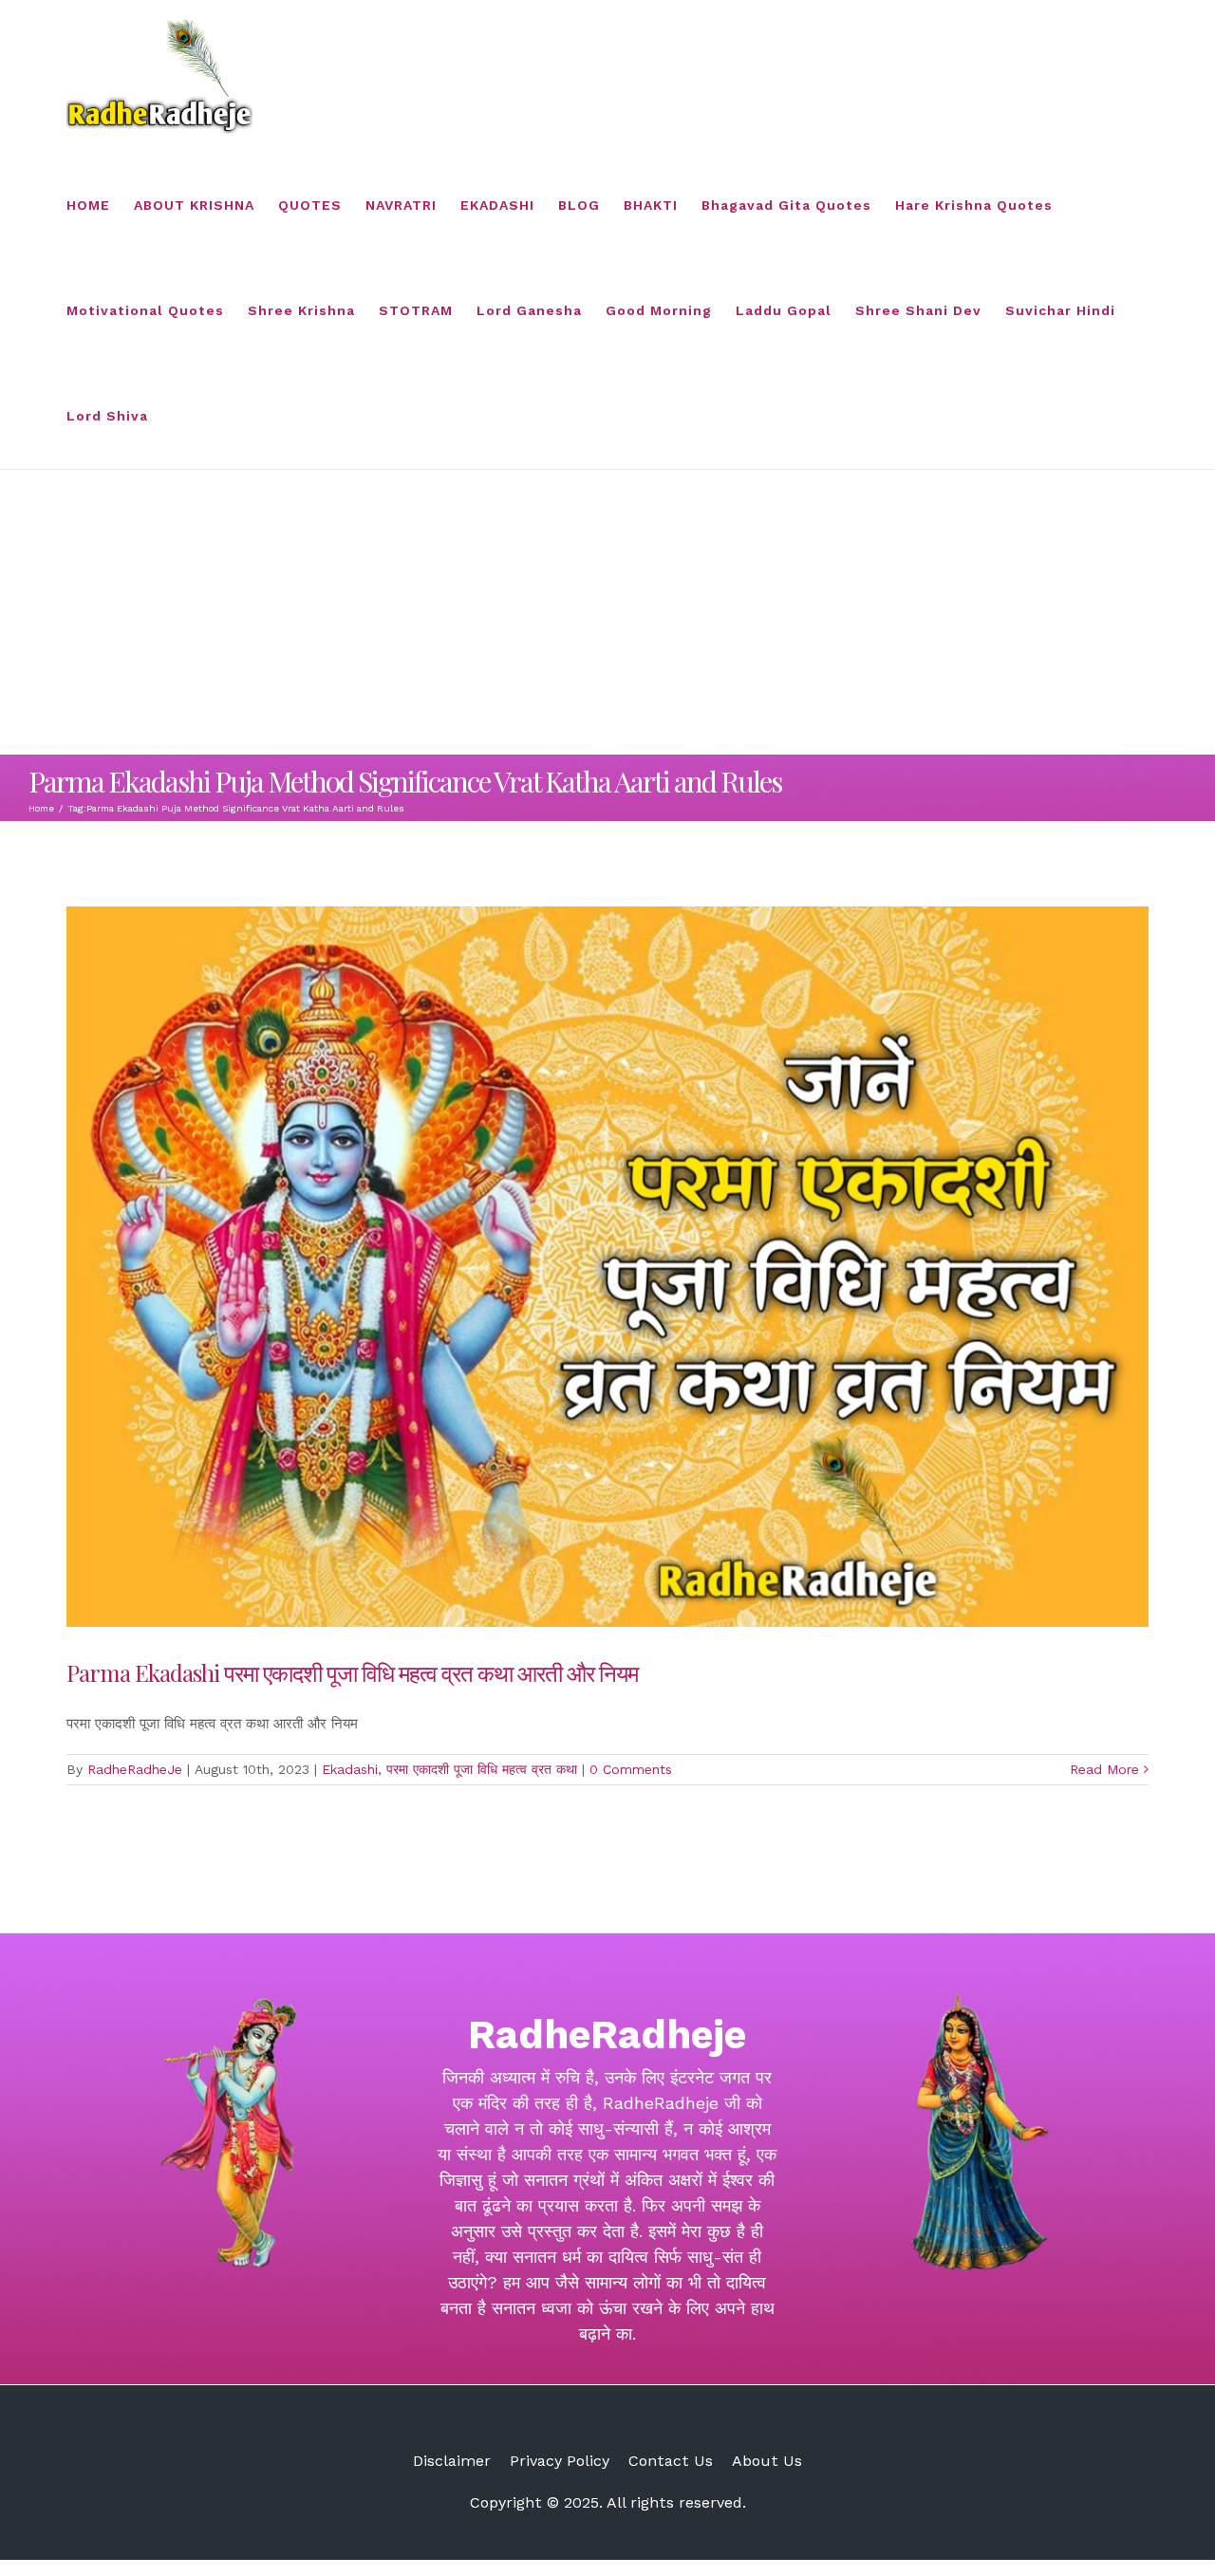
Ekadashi (350, 1769)
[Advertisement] (607, 612)
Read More (1104, 1769)
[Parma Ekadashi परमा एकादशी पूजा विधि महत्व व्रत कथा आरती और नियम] (607, 1267)
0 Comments (631, 1769)
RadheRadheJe (135, 1769)
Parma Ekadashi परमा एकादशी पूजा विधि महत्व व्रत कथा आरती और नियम (352, 1672)
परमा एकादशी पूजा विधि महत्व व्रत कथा (482, 1769)
